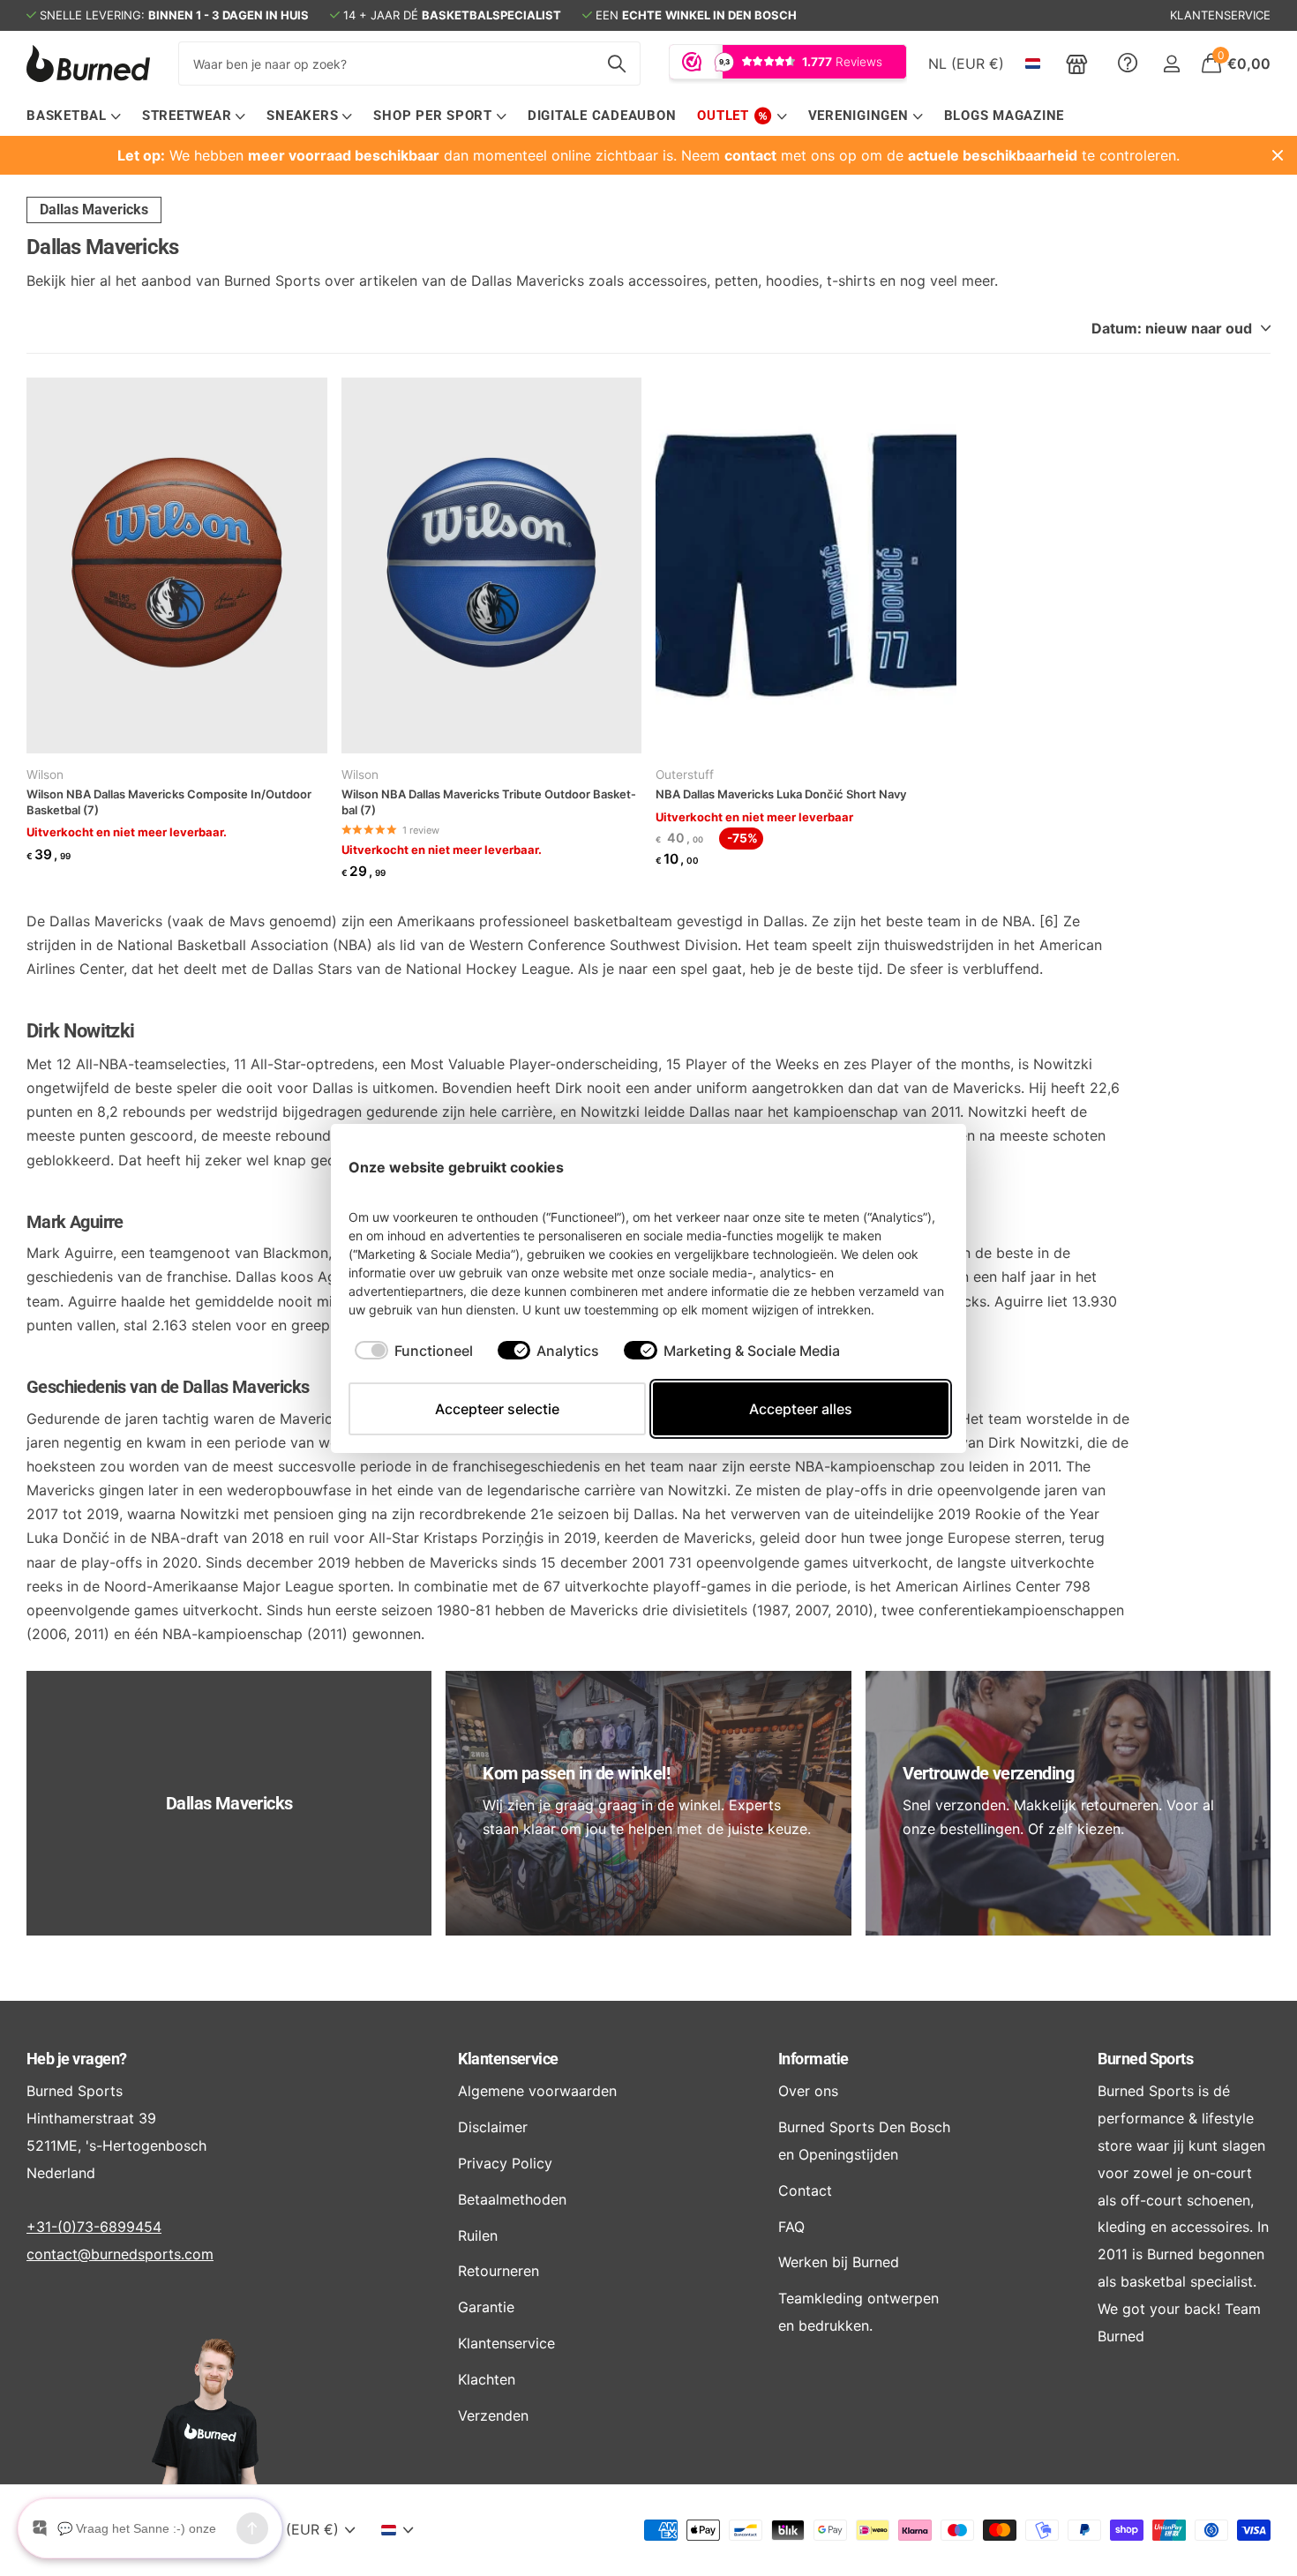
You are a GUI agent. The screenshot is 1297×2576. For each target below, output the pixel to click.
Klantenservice (508, 2059)
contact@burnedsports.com (120, 2254)
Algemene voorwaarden (537, 2091)
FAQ (791, 2227)
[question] (1128, 64)
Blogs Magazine (1005, 116)
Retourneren (499, 2271)
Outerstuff (685, 775)
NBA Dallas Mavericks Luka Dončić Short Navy (781, 794)
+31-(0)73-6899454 (94, 2227)
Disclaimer (493, 2127)
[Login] (1171, 64)
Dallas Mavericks (94, 210)
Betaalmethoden (512, 2199)
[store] (1077, 64)
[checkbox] (414, 1351)
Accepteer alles (801, 1409)
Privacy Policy (505, 2163)
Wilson (45, 775)
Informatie (813, 2059)
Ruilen (478, 2235)
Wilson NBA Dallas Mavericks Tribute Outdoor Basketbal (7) (489, 802)
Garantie (486, 2307)
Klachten (487, 2379)
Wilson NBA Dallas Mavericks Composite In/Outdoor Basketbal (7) (169, 802)
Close (1278, 155)
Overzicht (908, 1167)
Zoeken (616, 64)
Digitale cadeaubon (602, 116)
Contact (805, 2190)
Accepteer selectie (497, 1409)
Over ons (808, 2091)
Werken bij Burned (839, 2262)
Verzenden (493, 2415)
